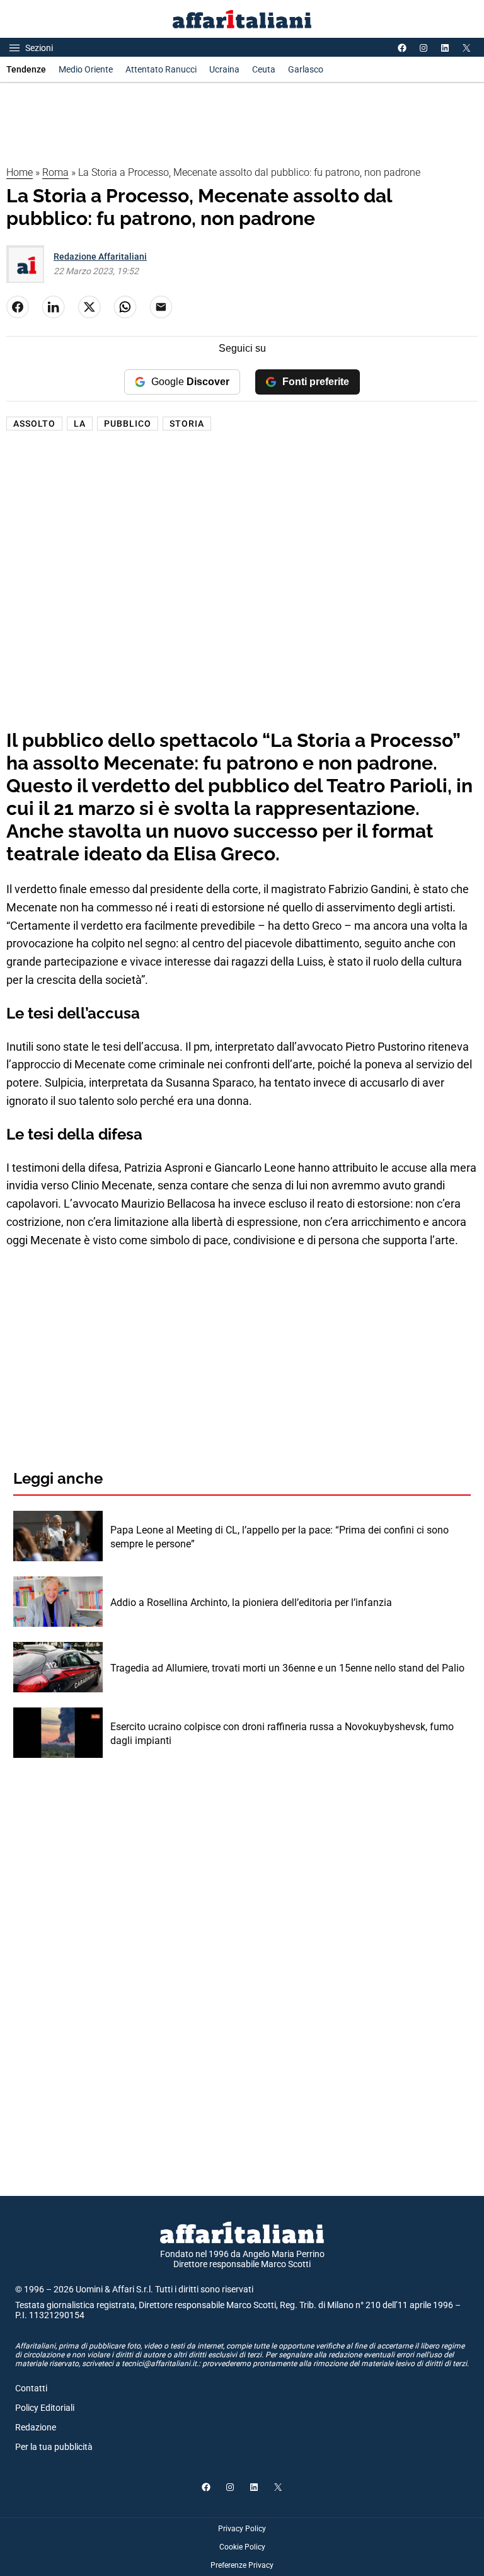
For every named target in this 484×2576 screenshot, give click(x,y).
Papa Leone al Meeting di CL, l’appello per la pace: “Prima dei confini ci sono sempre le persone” (279, 1537)
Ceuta (264, 69)
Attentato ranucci (161, 69)
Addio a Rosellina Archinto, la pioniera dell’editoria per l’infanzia (251, 1603)
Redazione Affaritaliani (100, 257)
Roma (55, 172)
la (80, 424)
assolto (34, 424)
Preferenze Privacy (242, 2565)
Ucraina (224, 69)
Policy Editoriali (45, 2408)
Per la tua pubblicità (54, 2447)
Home (20, 172)
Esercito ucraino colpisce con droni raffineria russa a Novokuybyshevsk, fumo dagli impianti (282, 1734)
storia (187, 424)
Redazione (36, 2427)
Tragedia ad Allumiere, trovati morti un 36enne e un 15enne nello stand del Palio (287, 1668)
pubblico (128, 424)
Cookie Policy (242, 2547)
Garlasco (306, 69)
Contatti (31, 2388)
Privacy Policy (242, 2529)
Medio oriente (86, 69)
